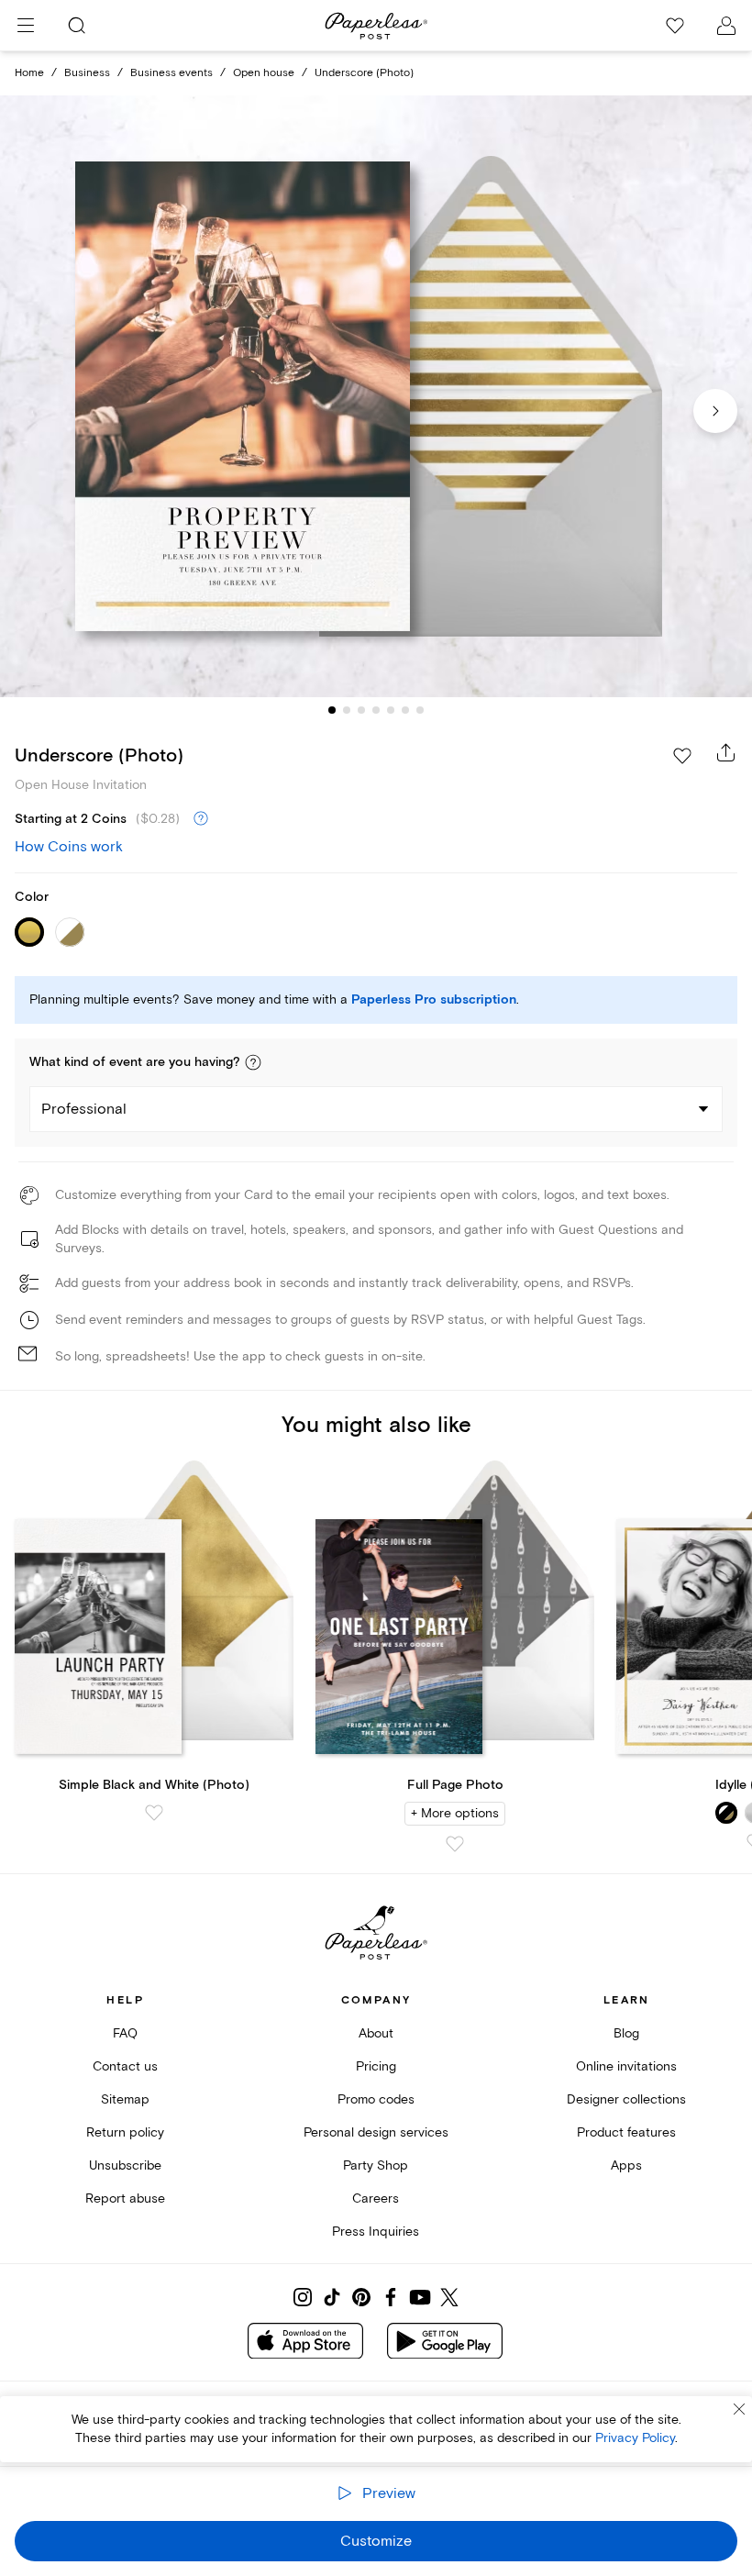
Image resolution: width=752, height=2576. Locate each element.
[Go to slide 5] (391, 710)
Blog (626, 2033)
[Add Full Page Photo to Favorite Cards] (455, 1844)
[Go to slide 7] (420, 710)
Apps (626, 2165)
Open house (264, 73)
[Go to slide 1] (332, 710)
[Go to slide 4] (376, 710)
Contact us (125, 2066)
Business (87, 73)
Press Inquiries (376, 2232)
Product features (626, 2132)
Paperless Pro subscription (434, 1000)
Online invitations (626, 2066)
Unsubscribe (125, 2165)
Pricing (376, 2066)
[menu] (26, 26)
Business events (171, 73)
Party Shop (376, 2165)
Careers (376, 2198)
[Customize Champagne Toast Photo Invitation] (376, 396)
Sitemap (125, 2099)
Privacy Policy (635, 2438)
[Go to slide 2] (347, 710)
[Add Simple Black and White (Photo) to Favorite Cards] (154, 1813)
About (376, 2033)
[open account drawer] (726, 26)
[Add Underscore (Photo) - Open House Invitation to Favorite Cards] (682, 756)
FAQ (125, 2033)
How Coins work (69, 847)
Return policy (125, 2132)
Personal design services (376, 2132)
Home (29, 73)
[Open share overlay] (726, 752)
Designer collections (626, 2099)
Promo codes (376, 2099)
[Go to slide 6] (405, 710)
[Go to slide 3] (361, 710)
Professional (84, 1109)
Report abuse (125, 2198)
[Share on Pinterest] (361, 2297)
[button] (253, 1062)
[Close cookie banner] (739, 2409)
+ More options (455, 1813)
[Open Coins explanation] (201, 819)
